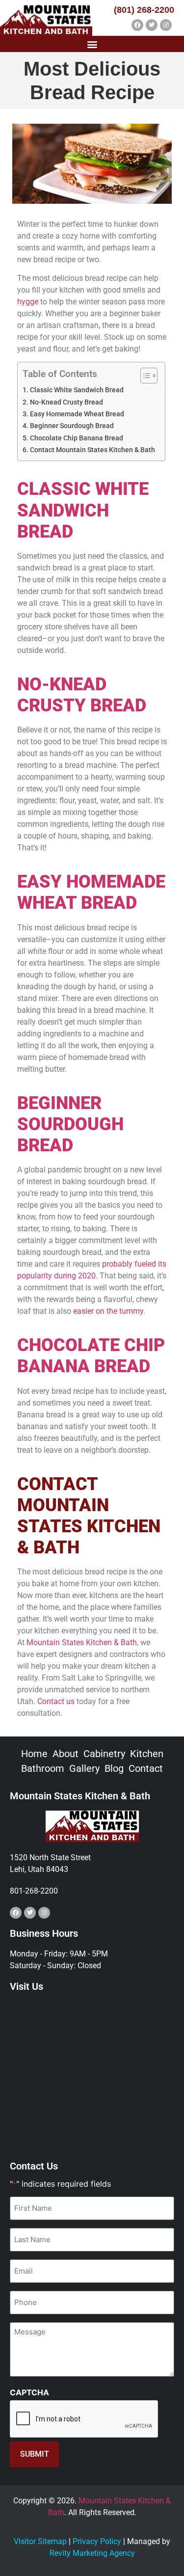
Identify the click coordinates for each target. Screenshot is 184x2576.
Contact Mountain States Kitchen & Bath (92, 450)
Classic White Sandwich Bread (77, 390)
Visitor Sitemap (40, 2541)
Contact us (56, 1701)
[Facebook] (137, 25)
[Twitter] (152, 25)
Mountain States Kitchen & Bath (82, 1642)
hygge (28, 302)
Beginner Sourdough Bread (72, 426)
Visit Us (26, 1986)
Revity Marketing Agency (92, 2553)
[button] (92, 44)
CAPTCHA (29, 2392)
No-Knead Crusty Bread (66, 402)
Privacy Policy (97, 2541)
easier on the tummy (108, 1311)
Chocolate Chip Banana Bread (77, 438)
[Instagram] (166, 25)
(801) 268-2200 (144, 10)
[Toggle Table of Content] (144, 376)
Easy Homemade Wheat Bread (77, 414)
